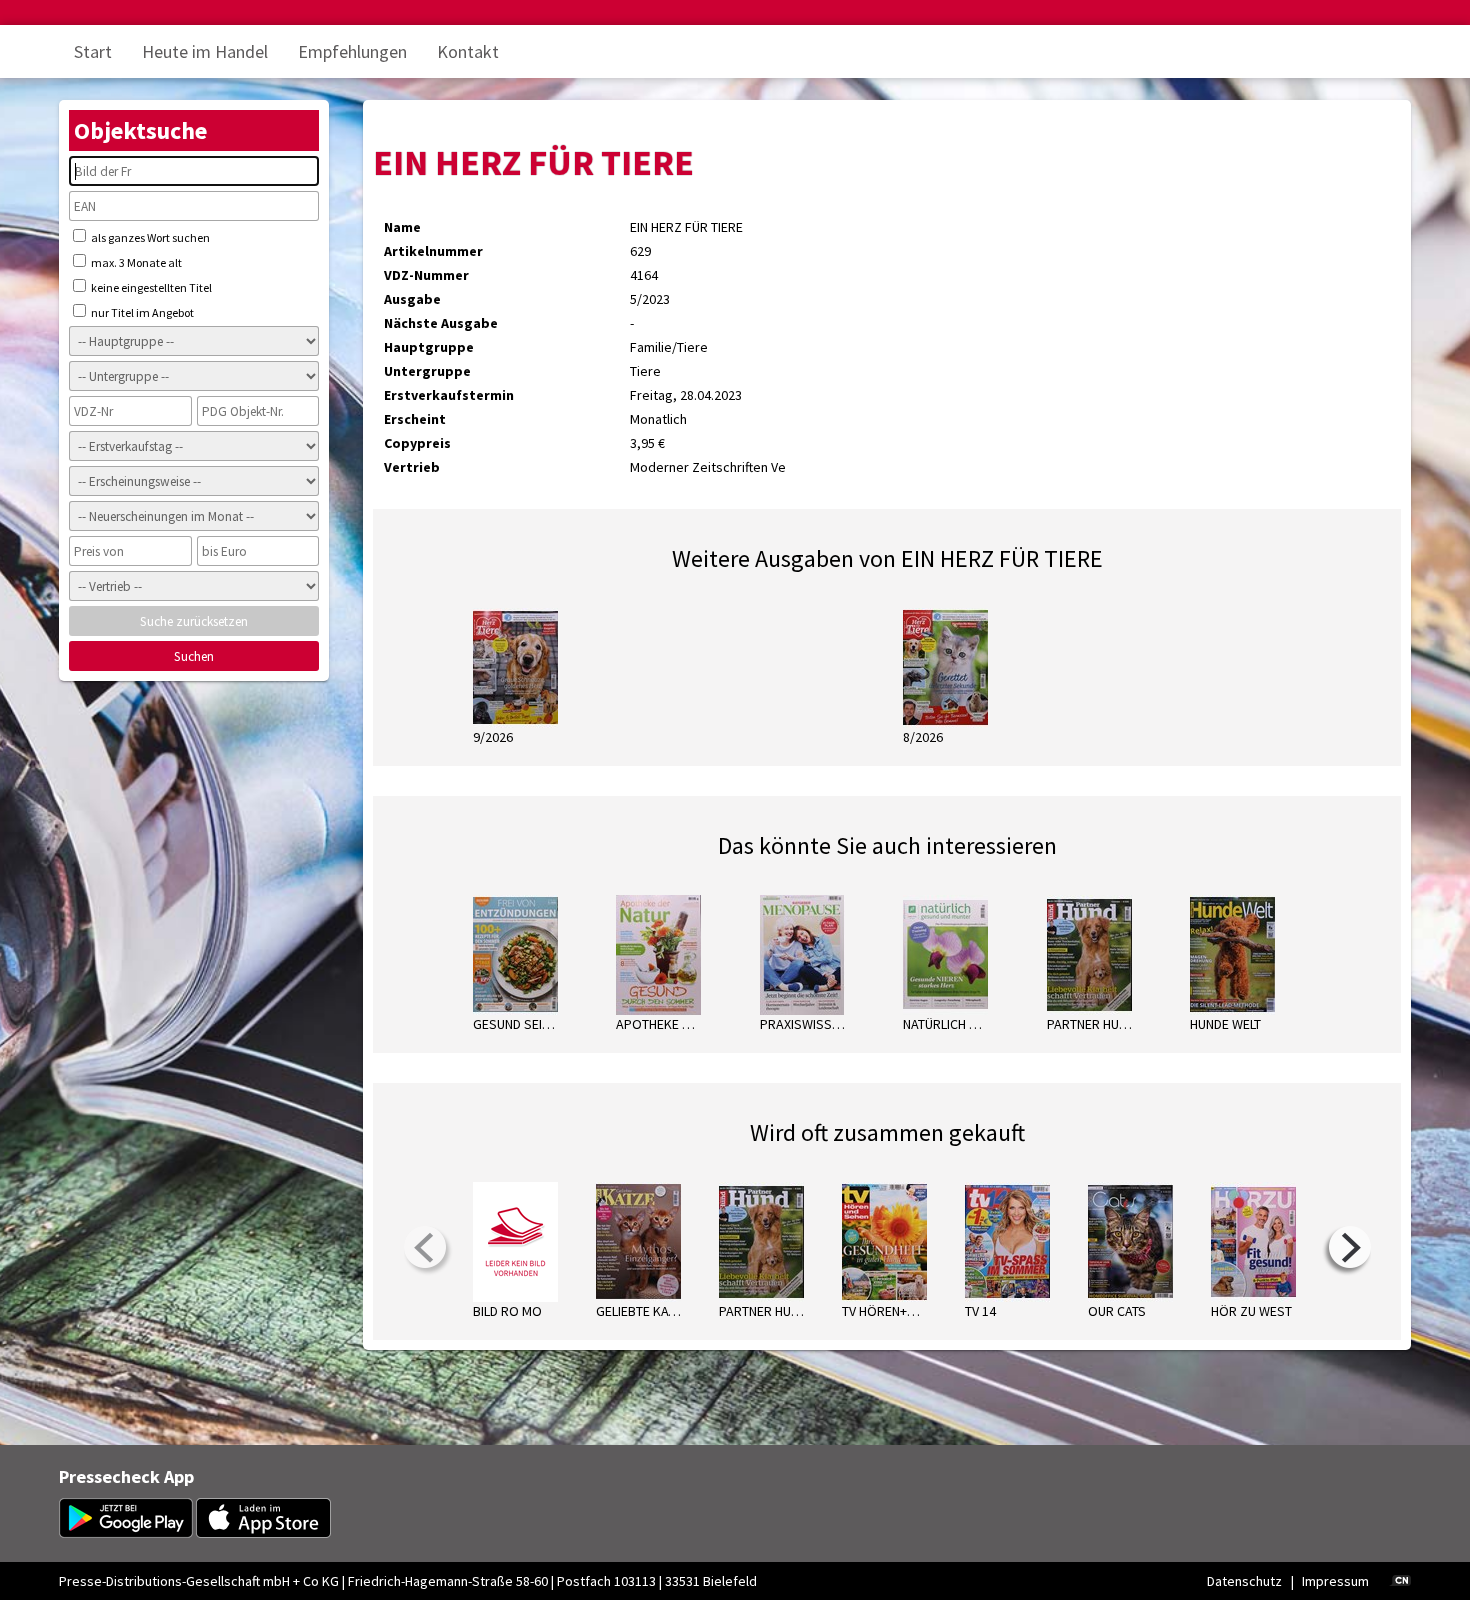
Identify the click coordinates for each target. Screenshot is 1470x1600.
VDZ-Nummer (426, 275)
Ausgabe (412, 299)
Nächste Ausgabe (441, 323)
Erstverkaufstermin (449, 395)
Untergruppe (427, 371)
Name (402, 227)
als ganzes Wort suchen (149, 237)
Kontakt (468, 51)
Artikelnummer (433, 251)
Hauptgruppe (429, 347)
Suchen (194, 656)
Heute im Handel (205, 51)
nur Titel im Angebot (141, 312)
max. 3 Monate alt (135, 262)
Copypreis (417, 443)
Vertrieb (412, 467)
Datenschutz (1244, 1581)
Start (93, 51)
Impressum (1335, 1581)
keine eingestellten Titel (150, 287)
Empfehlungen (352, 51)
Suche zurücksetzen (194, 621)
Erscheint (415, 419)
